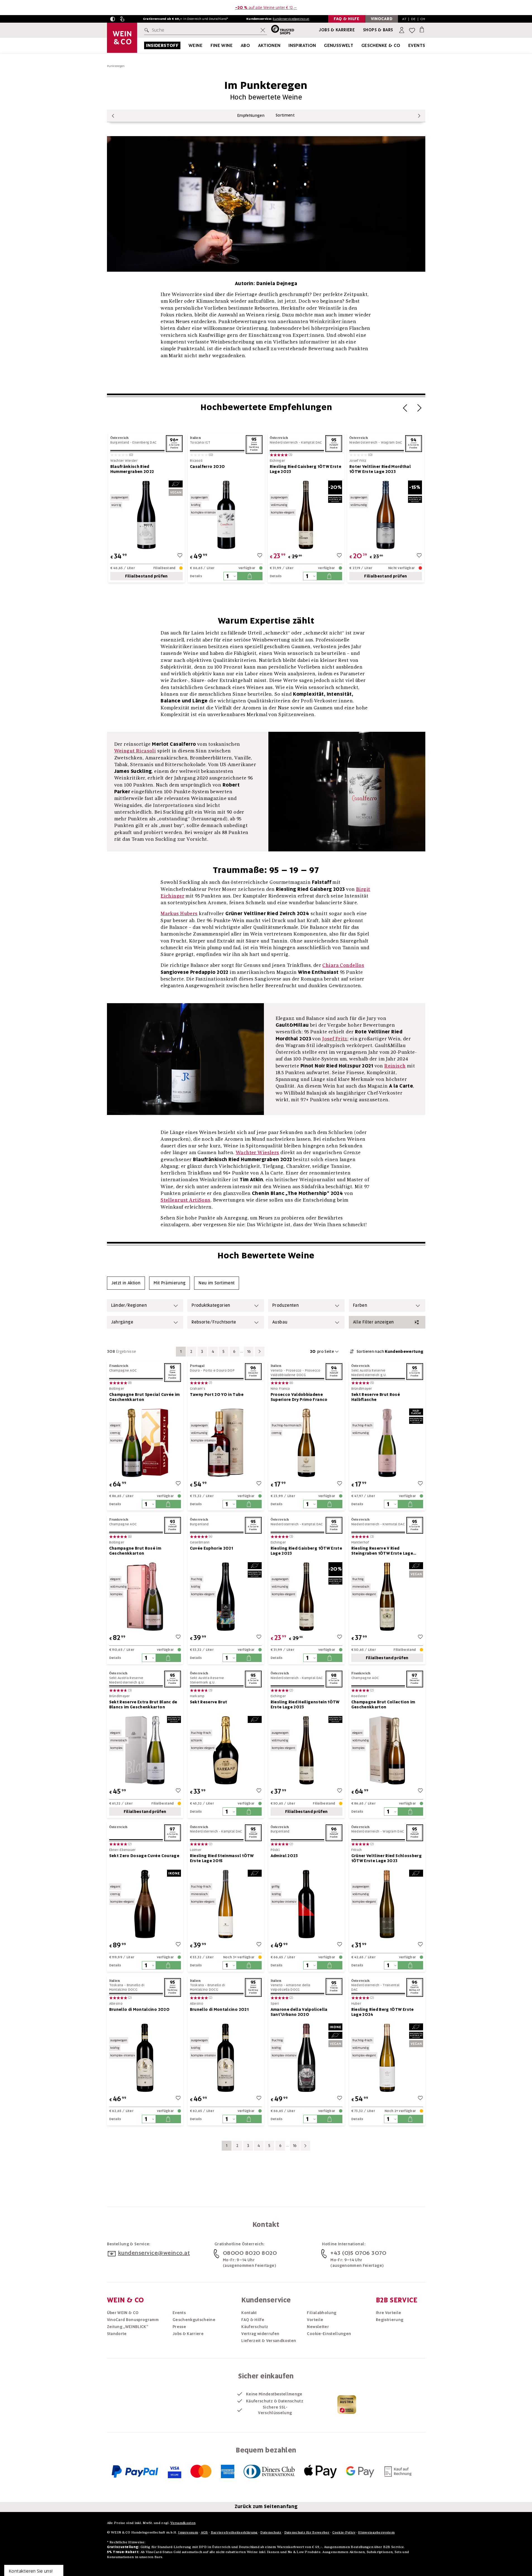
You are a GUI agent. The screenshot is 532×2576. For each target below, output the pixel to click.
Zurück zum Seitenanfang (266, 2506)
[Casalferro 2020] (226, 515)
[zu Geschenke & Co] (407, 45)
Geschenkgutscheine (194, 2320)
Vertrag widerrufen (260, 2334)
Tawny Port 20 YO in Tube (217, 1394)
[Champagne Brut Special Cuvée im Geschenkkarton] (145, 1443)
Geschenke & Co (381, 45)
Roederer (359, 1696)
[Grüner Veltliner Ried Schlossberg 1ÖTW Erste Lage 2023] (387, 1904)
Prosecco (294, 1370)
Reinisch (395, 1066)
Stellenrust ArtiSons (186, 1200)
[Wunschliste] (412, 30)
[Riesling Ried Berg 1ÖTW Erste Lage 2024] (387, 2058)
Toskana (116, 1985)
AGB (204, 2532)
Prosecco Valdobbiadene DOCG (295, 1373)
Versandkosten (183, 2523)
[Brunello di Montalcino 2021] (226, 2058)
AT (404, 19)
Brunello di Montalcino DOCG (127, 1987)
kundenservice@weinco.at (291, 19)
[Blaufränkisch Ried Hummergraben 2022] (147, 515)
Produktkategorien (211, 1305)
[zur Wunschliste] (180, 556)
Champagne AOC (123, 1370)
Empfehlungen (251, 115)
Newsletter (318, 2327)
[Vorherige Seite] (405, 410)
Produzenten (286, 1305)
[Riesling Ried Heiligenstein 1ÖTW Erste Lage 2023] (306, 1750)
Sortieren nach (390, 1351)
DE (413, 19)
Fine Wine (222, 45)
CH (423, 19)
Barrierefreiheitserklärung (234, 2532)
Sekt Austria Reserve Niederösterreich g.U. (369, 1373)
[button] (113, 19)
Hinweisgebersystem (376, 2532)
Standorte (117, 2334)
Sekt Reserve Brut (209, 1702)
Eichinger (277, 461)
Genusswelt (339, 45)
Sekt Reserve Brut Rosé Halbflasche (376, 1397)
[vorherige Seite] (113, 116)
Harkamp (197, 1696)
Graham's (198, 1389)
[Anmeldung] (402, 30)
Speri (275, 2004)
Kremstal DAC (394, 1524)
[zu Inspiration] (323, 45)
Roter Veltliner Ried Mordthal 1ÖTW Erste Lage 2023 (380, 469)
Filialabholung (322, 2313)
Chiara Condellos (343, 965)
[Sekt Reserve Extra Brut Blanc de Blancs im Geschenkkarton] (145, 1750)
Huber (356, 2004)
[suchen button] (148, 30)
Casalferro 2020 (207, 467)
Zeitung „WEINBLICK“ (128, 2327)
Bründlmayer (362, 1389)
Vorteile (315, 2320)
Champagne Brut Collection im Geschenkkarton (383, 1704)
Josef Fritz (358, 461)
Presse (179, 2327)
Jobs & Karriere (337, 30)
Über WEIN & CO (123, 2313)
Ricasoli (196, 461)
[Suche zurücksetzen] (263, 30)
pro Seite (322, 1351)
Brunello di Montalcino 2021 (219, 2009)
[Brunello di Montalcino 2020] (145, 2058)
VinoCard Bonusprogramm (133, 2320)
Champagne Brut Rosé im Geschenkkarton (135, 1551)
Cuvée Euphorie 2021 (212, 1548)
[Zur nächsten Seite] (260, 1352)
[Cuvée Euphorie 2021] (226, 1596)
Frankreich (119, 1366)
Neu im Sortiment (217, 1283)
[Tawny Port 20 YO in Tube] (226, 1443)
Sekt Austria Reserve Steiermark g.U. (207, 1680)
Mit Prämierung (170, 1283)
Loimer (196, 1850)
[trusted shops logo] (281, 30)
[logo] (122, 38)
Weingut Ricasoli (135, 751)
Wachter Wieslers (257, 1152)
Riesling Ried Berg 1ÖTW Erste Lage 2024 (383, 2012)
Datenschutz (271, 2532)
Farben (360, 1305)
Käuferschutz (255, 2327)
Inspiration (302, 45)
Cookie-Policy (344, 2532)
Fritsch (357, 1850)
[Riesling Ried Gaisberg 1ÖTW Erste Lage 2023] (306, 515)
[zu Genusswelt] (360, 45)
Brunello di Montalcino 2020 (139, 2009)
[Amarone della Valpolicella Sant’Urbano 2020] (306, 2058)
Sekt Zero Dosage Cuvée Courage (144, 1856)
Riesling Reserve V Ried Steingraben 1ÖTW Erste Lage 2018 (382, 1551)
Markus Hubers (179, 913)
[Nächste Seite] (419, 410)
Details (196, 576)
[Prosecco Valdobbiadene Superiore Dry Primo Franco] (306, 1443)
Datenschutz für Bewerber (307, 2532)
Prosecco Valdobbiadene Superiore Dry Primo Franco (299, 1397)
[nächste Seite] (419, 116)
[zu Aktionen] (288, 45)
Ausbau (280, 1322)
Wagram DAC (392, 442)
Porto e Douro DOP (219, 1370)
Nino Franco (280, 1389)
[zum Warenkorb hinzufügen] (250, 576)
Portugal (197, 1366)
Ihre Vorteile (389, 2313)
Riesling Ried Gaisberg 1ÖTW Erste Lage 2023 (306, 469)
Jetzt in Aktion (126, 1283)
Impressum (188, 2532)
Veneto (277, 1370)
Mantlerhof (360, 1542)
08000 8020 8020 (250, 2253)
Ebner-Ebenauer (122, 1850)
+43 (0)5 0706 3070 (358, 2253)
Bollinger (117, 1389)
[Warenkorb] (422, 29)
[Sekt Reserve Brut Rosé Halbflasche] (387, 1443)
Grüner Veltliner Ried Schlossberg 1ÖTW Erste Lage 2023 (387, 1858)
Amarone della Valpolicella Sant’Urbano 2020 (299, 2012)
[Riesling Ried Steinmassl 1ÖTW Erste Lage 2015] (226, 1904)
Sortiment (285, 115)
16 (249, 1351)
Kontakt (249, 2313)
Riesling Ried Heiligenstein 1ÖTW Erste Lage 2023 (305, 1704)
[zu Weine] (209, 45)
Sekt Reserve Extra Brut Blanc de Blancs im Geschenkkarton (143, 1704)
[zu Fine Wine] (240, 45)
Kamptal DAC (311, 442)
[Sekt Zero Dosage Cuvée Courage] (145, 1904)
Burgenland (120, 442)
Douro (195, 1370)
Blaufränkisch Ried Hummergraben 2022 (132, 469)
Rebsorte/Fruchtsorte (214, 1322)
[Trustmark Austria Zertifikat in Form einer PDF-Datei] (347, 2404)
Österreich (120, 438)
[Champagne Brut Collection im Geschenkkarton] (387, 1750)
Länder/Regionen (129, 1305)
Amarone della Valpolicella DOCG (291, 1987)
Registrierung (390, 2320)
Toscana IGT (200, 442)
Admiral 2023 (284, 1856)
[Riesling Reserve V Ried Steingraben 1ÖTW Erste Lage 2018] (387, 1596)
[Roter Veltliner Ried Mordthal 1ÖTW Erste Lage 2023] (386, 515)
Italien (195, 438)
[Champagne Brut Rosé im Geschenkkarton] (145, 1596)
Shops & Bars (378, 30)
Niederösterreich (284, 442)
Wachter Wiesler (124, 461)
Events (417, 45)
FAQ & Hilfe (253, 2320)
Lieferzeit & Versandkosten (269, 2341)
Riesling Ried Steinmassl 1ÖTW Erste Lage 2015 (222, 1858)
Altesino (116, 2004)
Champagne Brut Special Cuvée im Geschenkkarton (145, 1397)
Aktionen (269, 45)
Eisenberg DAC (144, 442)
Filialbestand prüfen (146, 576)
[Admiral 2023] (306, 1904)
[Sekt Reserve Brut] (226, 1750)
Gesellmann (200, 1542)
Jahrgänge (122, 1322)
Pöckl (275, 1850)
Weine (195, 45)
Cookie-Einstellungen (329, 2334)
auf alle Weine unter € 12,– (266, 8)
